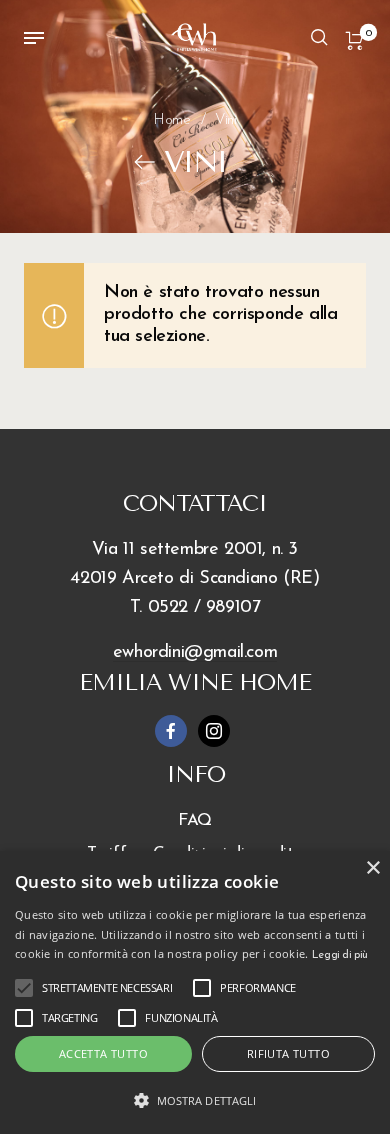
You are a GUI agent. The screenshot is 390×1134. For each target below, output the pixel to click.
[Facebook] (171, 731)
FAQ (195, 820)
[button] (195, 1100)
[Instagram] (214, 731)
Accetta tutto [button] (103, 1053)
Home (171, 120)
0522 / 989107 (204, 608)
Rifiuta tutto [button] (288, 1053)
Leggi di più (340, 955)
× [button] (372, 868)
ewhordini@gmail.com (195, 653)
